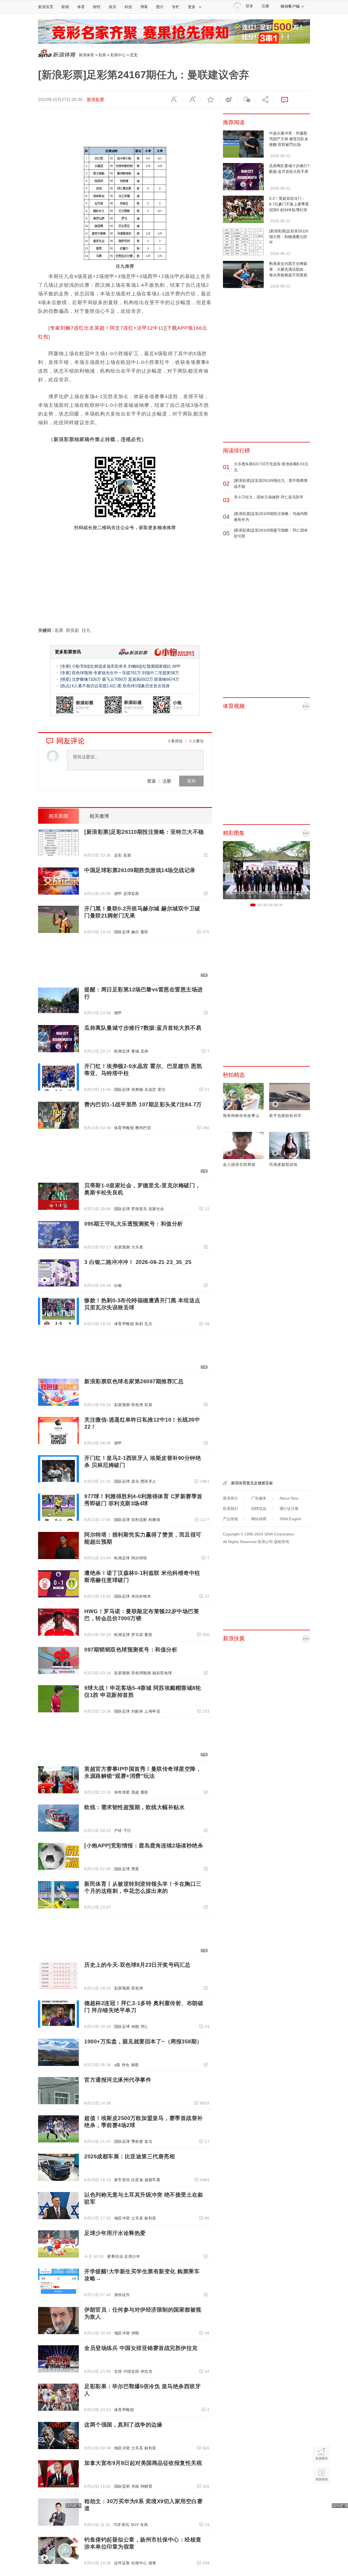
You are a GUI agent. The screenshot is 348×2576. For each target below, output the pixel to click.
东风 (144, 2525)
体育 (81, 7)
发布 (191, 781)
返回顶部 (321, 2496)
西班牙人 (148, 1481)
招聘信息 (259, 1509)
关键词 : (46, 630)
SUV (135, 2525)
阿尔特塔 (139, 1558)
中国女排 (131, 2371)
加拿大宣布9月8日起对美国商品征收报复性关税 (143, 2463)
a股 (117, 2065)
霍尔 (162, 1089)
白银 (118, 1285)
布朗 (135, 2027)
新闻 (65, 7)
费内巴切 (143, 1128)
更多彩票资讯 (68, 652)
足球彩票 (131, 894)
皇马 (135, 1481)
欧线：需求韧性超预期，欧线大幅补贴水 (134, 1807)
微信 (247, 100)
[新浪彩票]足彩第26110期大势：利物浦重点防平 (289, 237)
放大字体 (192, 100)
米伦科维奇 (141, 1596)
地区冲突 (122, 2218)
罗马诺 (137, 1635)
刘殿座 (137, 1711)
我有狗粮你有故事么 (241, 1116)
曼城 (135, 1051)
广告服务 (259, 1498)
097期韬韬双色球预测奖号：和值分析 (131, 1650)
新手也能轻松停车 (285, 1116)
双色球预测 (141, 1673)
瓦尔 (148, 1324)
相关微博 (99, 816)
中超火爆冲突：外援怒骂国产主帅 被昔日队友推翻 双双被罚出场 (289, 139)
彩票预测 (122, 1247)
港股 (135, 2065)
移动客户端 (290, 6)
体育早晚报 (124, 1128)
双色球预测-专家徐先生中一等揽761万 (106, 673)
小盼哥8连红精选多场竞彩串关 (99, 666)
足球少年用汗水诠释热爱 (115, 2233)
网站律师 (259, 1519)
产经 (118, 1831)
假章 (152, 2563)
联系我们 (231, 1509)
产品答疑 (231, 1519)
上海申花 (152, 1711)
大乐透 (137, 1247)
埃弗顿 (137, 1089)
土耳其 (137, 2218)
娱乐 (113, 7)
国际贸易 (122, 2486)
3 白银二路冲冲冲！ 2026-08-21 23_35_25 (138, 1262)
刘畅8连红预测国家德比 (150, 666)
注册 (265, 6)
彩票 (102, 55)
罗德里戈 (139, 1209)
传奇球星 (122, 1792)
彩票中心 (118, 55)
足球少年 (132, 2256)
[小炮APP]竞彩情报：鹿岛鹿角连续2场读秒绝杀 (144, 1846)
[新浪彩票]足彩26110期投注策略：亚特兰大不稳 (144, 832)
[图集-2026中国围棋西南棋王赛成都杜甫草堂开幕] (266, 870)
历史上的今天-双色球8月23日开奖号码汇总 (137, 1965)
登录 (151, 781)
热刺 (139, 1324)
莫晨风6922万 (141, 679)
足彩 (118, 855)
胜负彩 (73, 630)
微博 (228, 100)
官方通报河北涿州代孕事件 (118, 2080)
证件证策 (122, 2563)
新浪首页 (46, 7)
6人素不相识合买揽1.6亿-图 (97, 686)
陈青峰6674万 (167, 679)
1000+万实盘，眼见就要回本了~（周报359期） (143, 2041)
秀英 (135, 1869)
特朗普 (147, 2486)
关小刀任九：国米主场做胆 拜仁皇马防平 (269, 497)
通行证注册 (289, 1509)
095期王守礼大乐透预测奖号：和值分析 (134, 1224)
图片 (160, 7)
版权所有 (282, 1542)
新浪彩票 (95, 100)
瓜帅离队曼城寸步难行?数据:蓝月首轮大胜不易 (143, 1028)
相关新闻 (58, 816)
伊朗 (135, 2333)
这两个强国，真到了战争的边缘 (123, 2425)
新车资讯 (122, 2180)
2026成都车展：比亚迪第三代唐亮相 (130, 2156)
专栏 (176, 7)
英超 (135, 1792)
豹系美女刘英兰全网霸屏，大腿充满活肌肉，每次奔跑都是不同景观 (288, 269)
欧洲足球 (122, 1051)
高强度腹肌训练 (283, 1164)
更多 (192, 7)
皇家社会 (156, 1209)
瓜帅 (145, 1051)
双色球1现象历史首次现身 (146, 686)
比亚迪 (137, 2180)
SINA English (290, 1519)
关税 (135, 2486)
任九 (86, 630)
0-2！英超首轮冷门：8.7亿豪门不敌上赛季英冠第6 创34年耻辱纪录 (289, 204)
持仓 (126, 2065)
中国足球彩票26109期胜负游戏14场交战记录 (140, 870)
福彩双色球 (162, 1673)
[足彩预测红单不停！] (174, 31)
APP (176, 666)
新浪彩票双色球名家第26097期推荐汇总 (134, 1381)
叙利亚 (150, 2218)
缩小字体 (174, 100)
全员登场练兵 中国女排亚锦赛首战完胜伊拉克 (141, 2348)
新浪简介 (231, 1498)
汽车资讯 (122, 2525)
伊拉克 (147, 2371)
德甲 (118, 894)
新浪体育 (86, 55)
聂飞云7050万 (114, 679)
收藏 (210, 100)
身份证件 (122, 2295)
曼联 (145, 932)
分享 (265, 100)
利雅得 (154, 1520)
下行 (127, 1831)
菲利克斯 (139, 1520)
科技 (128, 7)
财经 (97, 7)
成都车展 (152, 2180)
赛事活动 (115, 2256)
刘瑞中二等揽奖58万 (160, 673)
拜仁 (145, 2027)
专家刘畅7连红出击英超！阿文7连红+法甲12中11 (107, 328)
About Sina (289, 1498)
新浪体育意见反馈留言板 (252, 1483)
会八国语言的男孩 (239, 1164)
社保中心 (139, 2563)
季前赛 (137, 2141)
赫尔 (135, 932)
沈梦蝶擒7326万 (86, 679)
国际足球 (122, 932)
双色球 (137, 1405)
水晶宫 (150, 1089)
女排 (118, 2371)
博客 (144, 7)
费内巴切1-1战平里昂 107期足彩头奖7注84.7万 (143, 1104)
